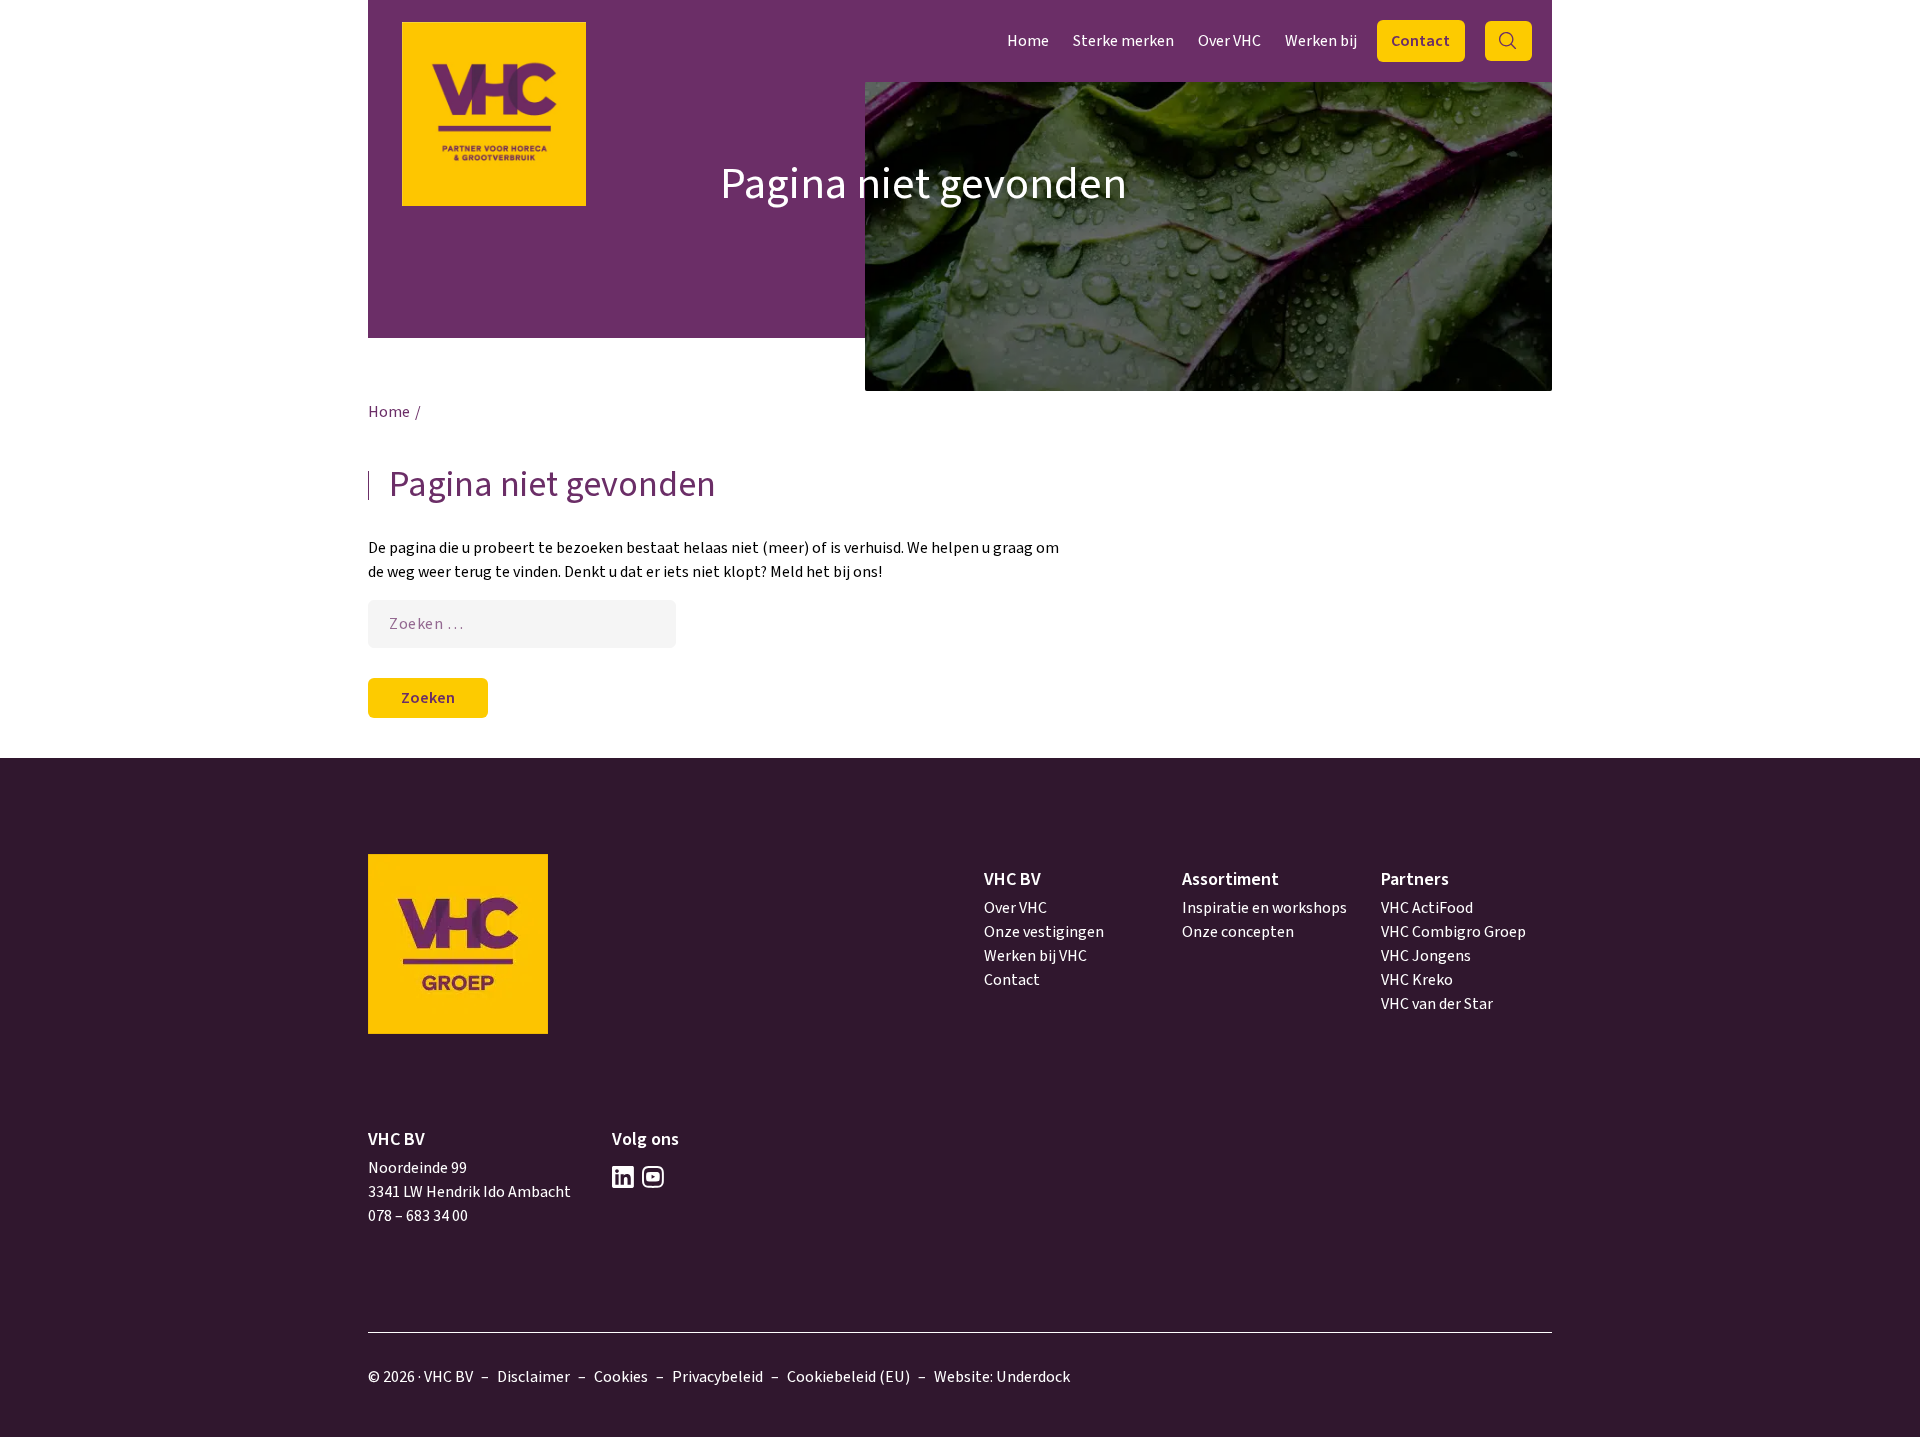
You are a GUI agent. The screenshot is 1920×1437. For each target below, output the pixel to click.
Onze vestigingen (1044, 932)
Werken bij (1321, 41)
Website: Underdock (1002, 1377)
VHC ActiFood (1427, 908)
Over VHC (1229, 41)
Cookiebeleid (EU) (848, 1377)
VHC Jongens (1426, 956)
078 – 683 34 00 (418, 1216)
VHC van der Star (1437, 1004)
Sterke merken (1123, 41)
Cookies (621, 1377)
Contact (1420, 41)
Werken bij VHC (1035, 956)
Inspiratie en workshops (1264, 908)
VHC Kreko (1417, 980)
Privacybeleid (717, 1377)
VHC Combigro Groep (1453, 932)
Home (1028, 41)
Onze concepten (1238, 932)
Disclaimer (533, 1377)
